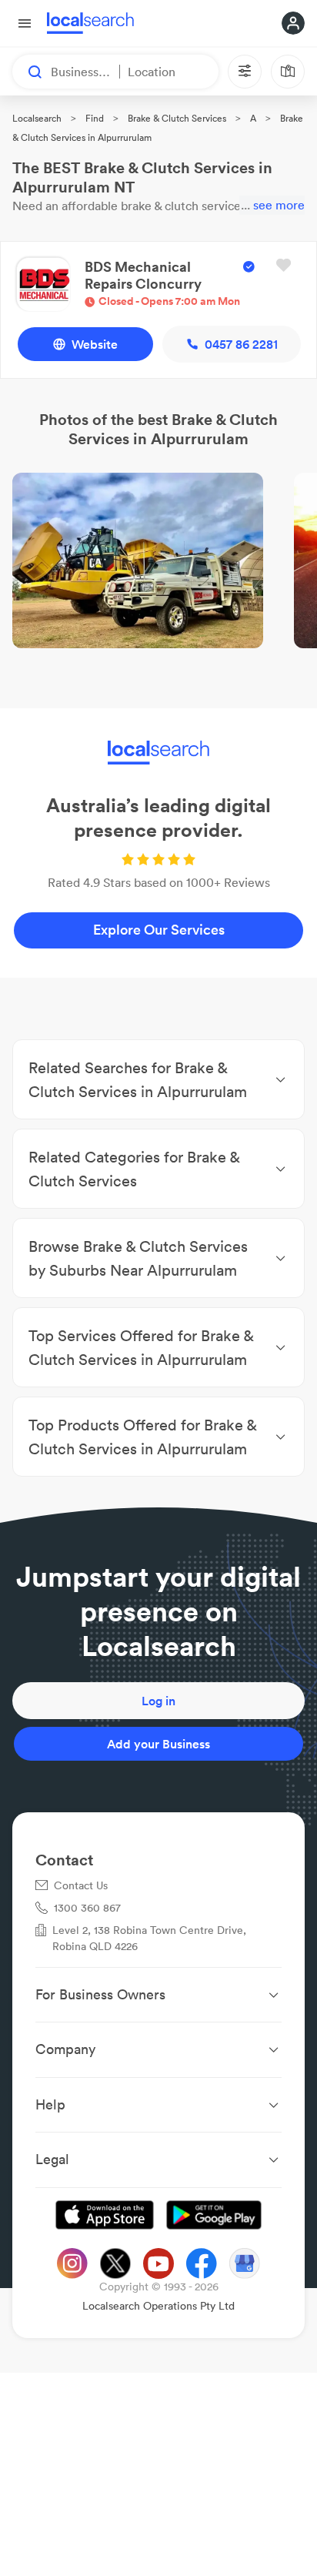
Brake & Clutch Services (177, 118)
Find (95, 118)
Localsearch (37, 118)
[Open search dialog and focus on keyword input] (28, 72)
